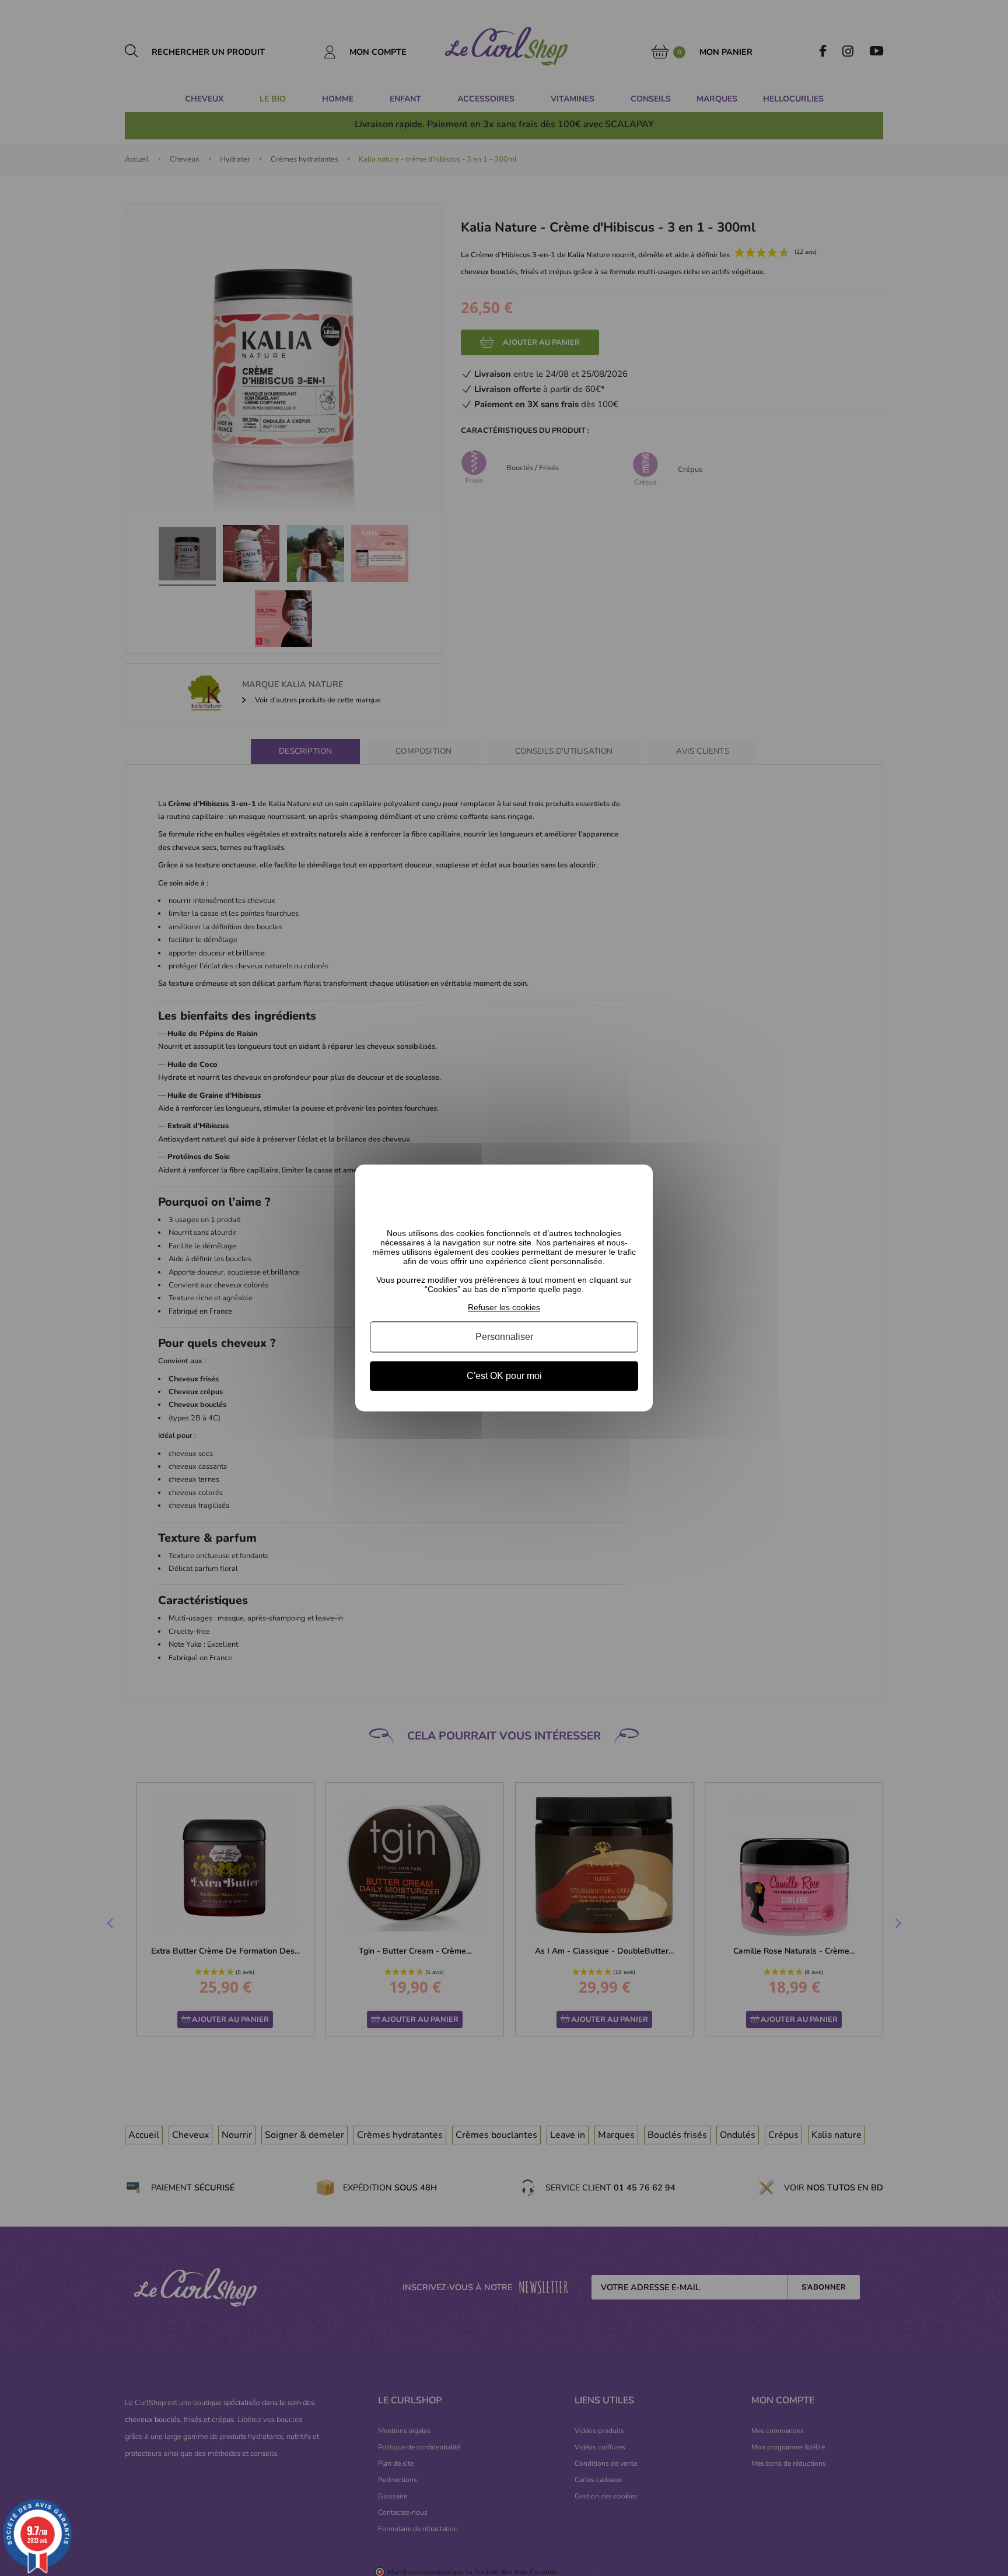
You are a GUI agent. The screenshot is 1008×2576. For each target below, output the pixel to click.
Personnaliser (504, 1337)
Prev (111, 1924)
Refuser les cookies (504, 1307)
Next (897, 1924)
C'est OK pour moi (504, 1376)
